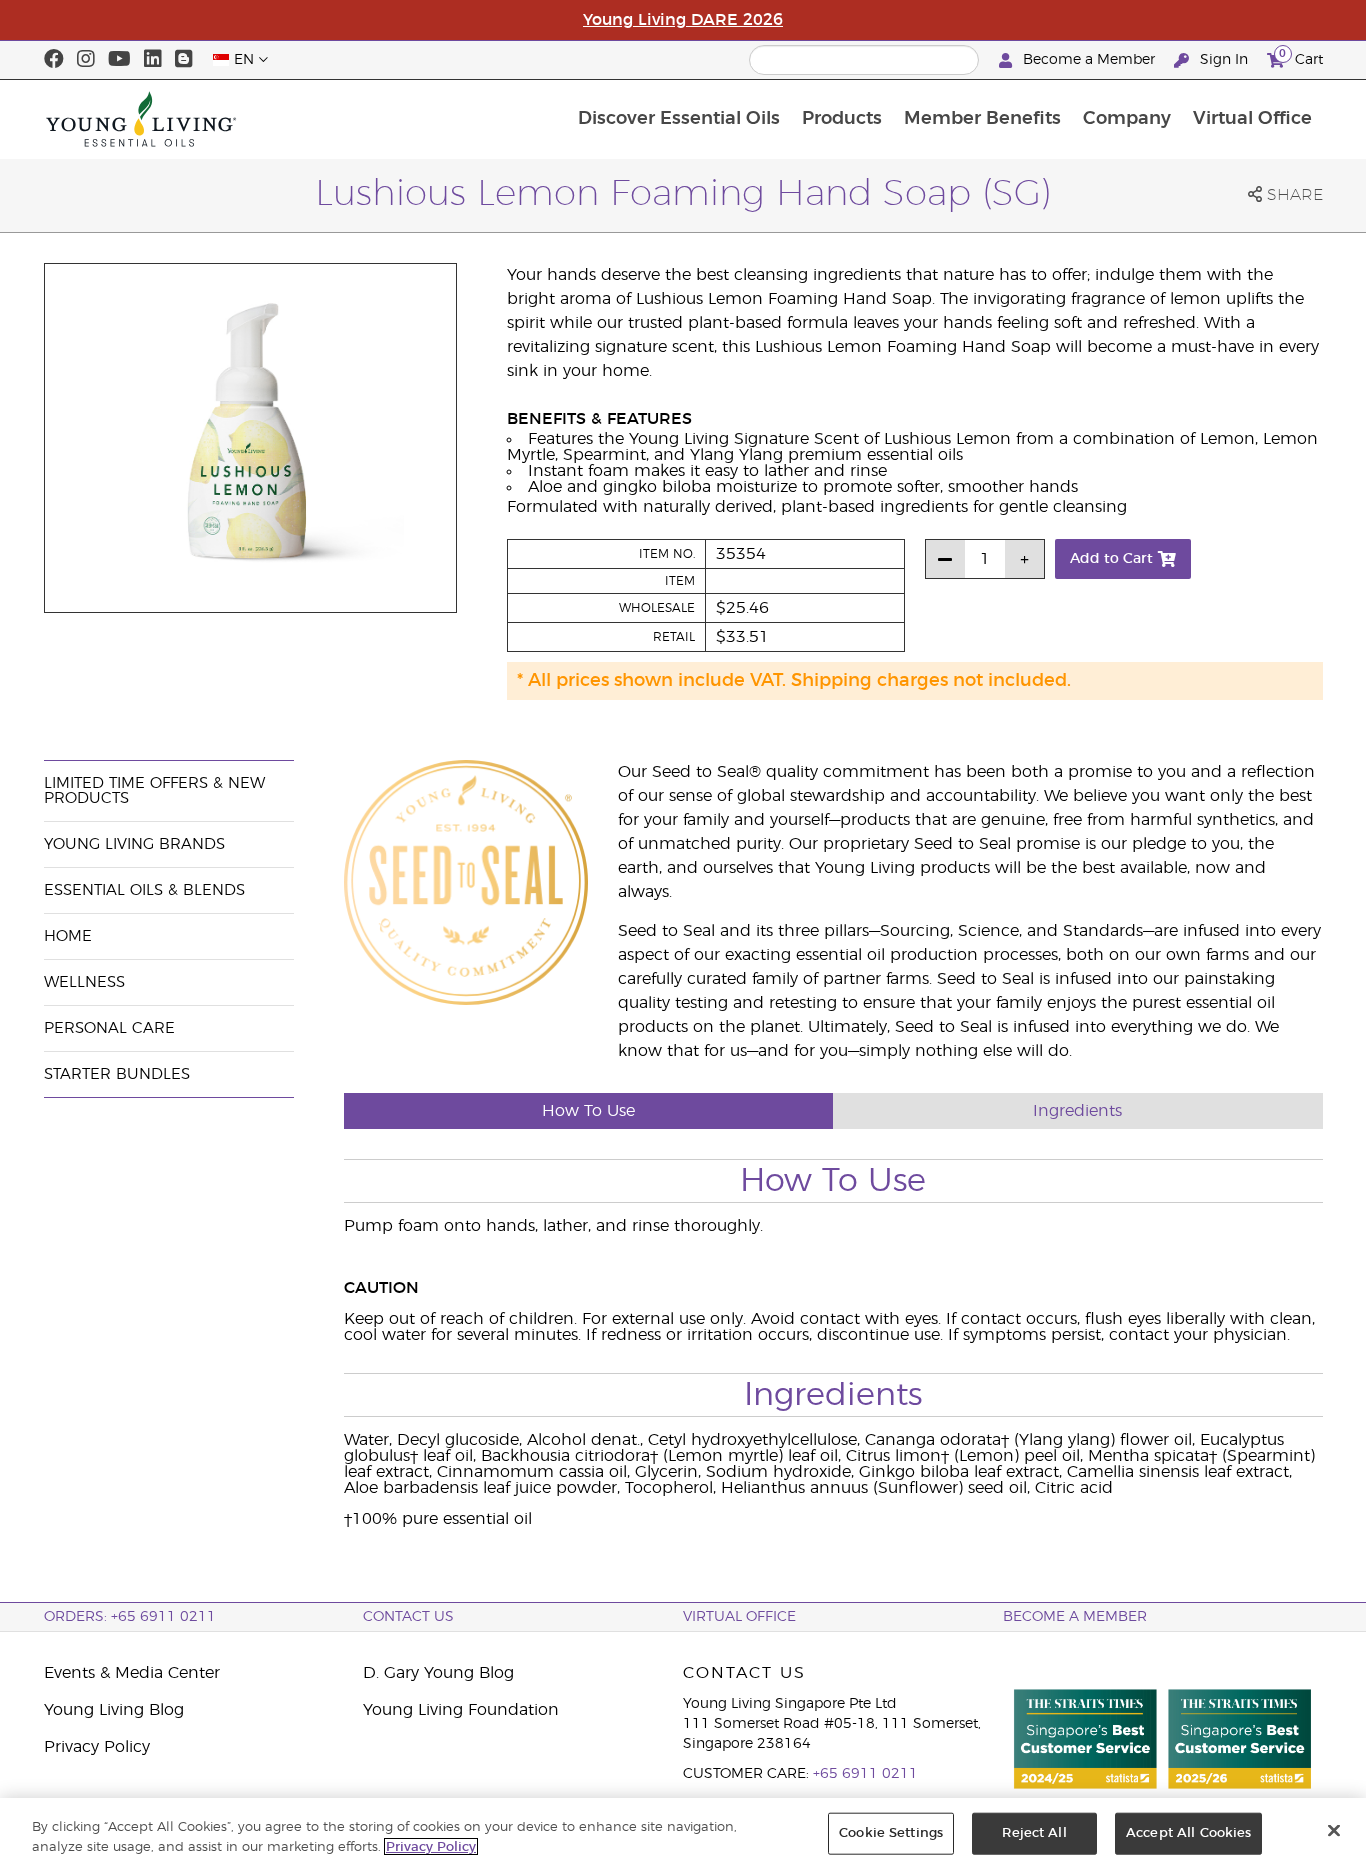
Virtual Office (1252, 119)
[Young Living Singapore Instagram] (86, 60)
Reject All (1034, 1833)
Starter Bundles (117, 1074)
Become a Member (1089, 60)
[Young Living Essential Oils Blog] (184, 60)
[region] (683, 1832)
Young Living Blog (114, 1710)
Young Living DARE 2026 (683, 20)
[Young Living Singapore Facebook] (54, 60)
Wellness (84, 982)
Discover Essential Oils (679, 119)
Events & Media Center (132, 1673)
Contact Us (408, 1617)
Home (68, 936)
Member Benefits (982, 119)
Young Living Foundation (461, 1710)
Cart (1301, 57)
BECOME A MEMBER (1075, 1617)
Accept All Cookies (1188, 1833)
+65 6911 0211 (865, 1774)
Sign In (1224, 60)
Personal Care (109, 1028)
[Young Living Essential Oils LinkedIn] (153, 60)
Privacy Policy (97, 1747)
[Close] (1334, 1831)
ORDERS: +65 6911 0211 (130, 1617)
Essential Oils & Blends (144, 890)
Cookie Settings (891, 1833)
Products (842, 119)
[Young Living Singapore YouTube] (119, 60)
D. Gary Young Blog (438, 1673)
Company (1127, 119)
